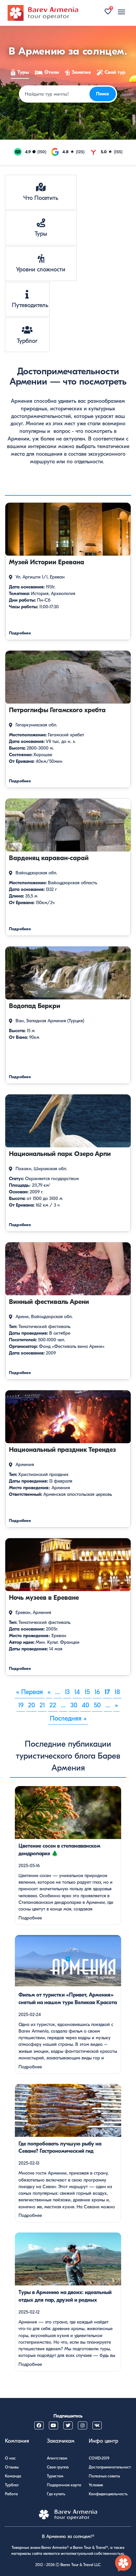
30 (74, 1705)
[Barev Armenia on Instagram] (83, 2425)
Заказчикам (61, 2441)
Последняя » (68, 1718)
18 (117, 1692)
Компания (17, 2441)
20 (32, 1705)
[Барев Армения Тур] (43, 13)
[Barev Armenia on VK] (97, 2425)
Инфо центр (103, 2441)
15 (87, 1692)
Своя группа (58, 2467)
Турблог (12, 2485)
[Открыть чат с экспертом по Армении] (123, 2563)
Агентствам (57, 2458)
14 (77, 1692)
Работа (11, 2494)
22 (53, 1705)
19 (21, 1705)
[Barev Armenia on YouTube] (53, 2425)
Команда (13, 2476)
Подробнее (30, 1918)
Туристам (55, 2476)
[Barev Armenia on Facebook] (39, 2425)
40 (85, 1705)
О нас (10, 2458)
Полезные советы (104, 2476)
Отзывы (12, 2467)
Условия (96, 2485)
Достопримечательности (111, 2467)
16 (97, 1692)
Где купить (56, 2494)
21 (42, 1705)
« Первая (30, 1692)
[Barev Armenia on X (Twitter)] (68, 2425)
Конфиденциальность (108, 2494)
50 (97, 1705)
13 (67, 1692)
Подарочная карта (64, 2485)
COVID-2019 (99, 2458)
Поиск (103, 94)
